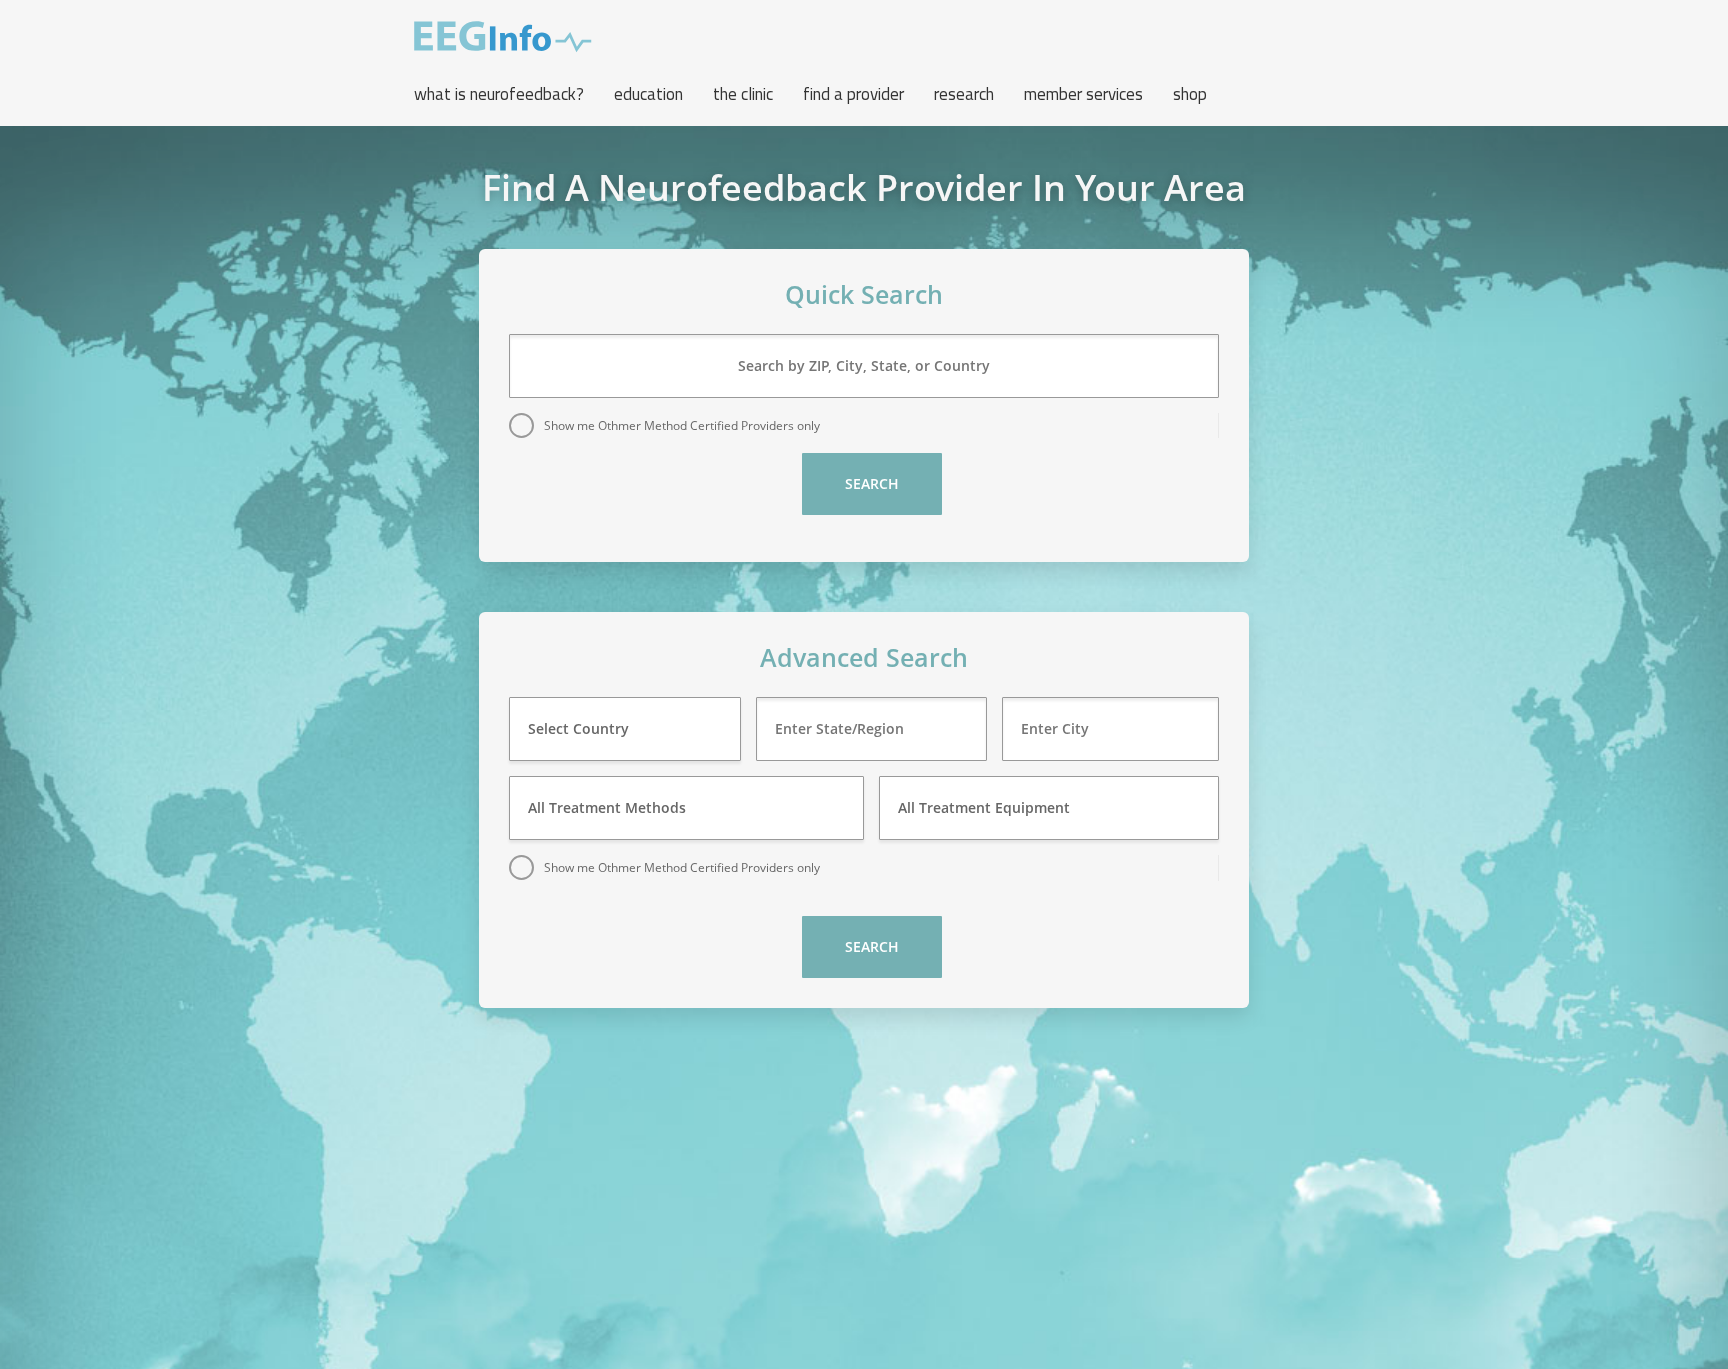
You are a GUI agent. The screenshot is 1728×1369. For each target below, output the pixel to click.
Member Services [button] (1083, 94)
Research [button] (964, 94)
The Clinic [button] (743, 94)
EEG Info (503, 37)
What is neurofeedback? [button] (499, 94)
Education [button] (648, 94)
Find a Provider (853, 94)
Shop (1190, 94)
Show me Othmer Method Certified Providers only (682, 425)
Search (872, 483)
